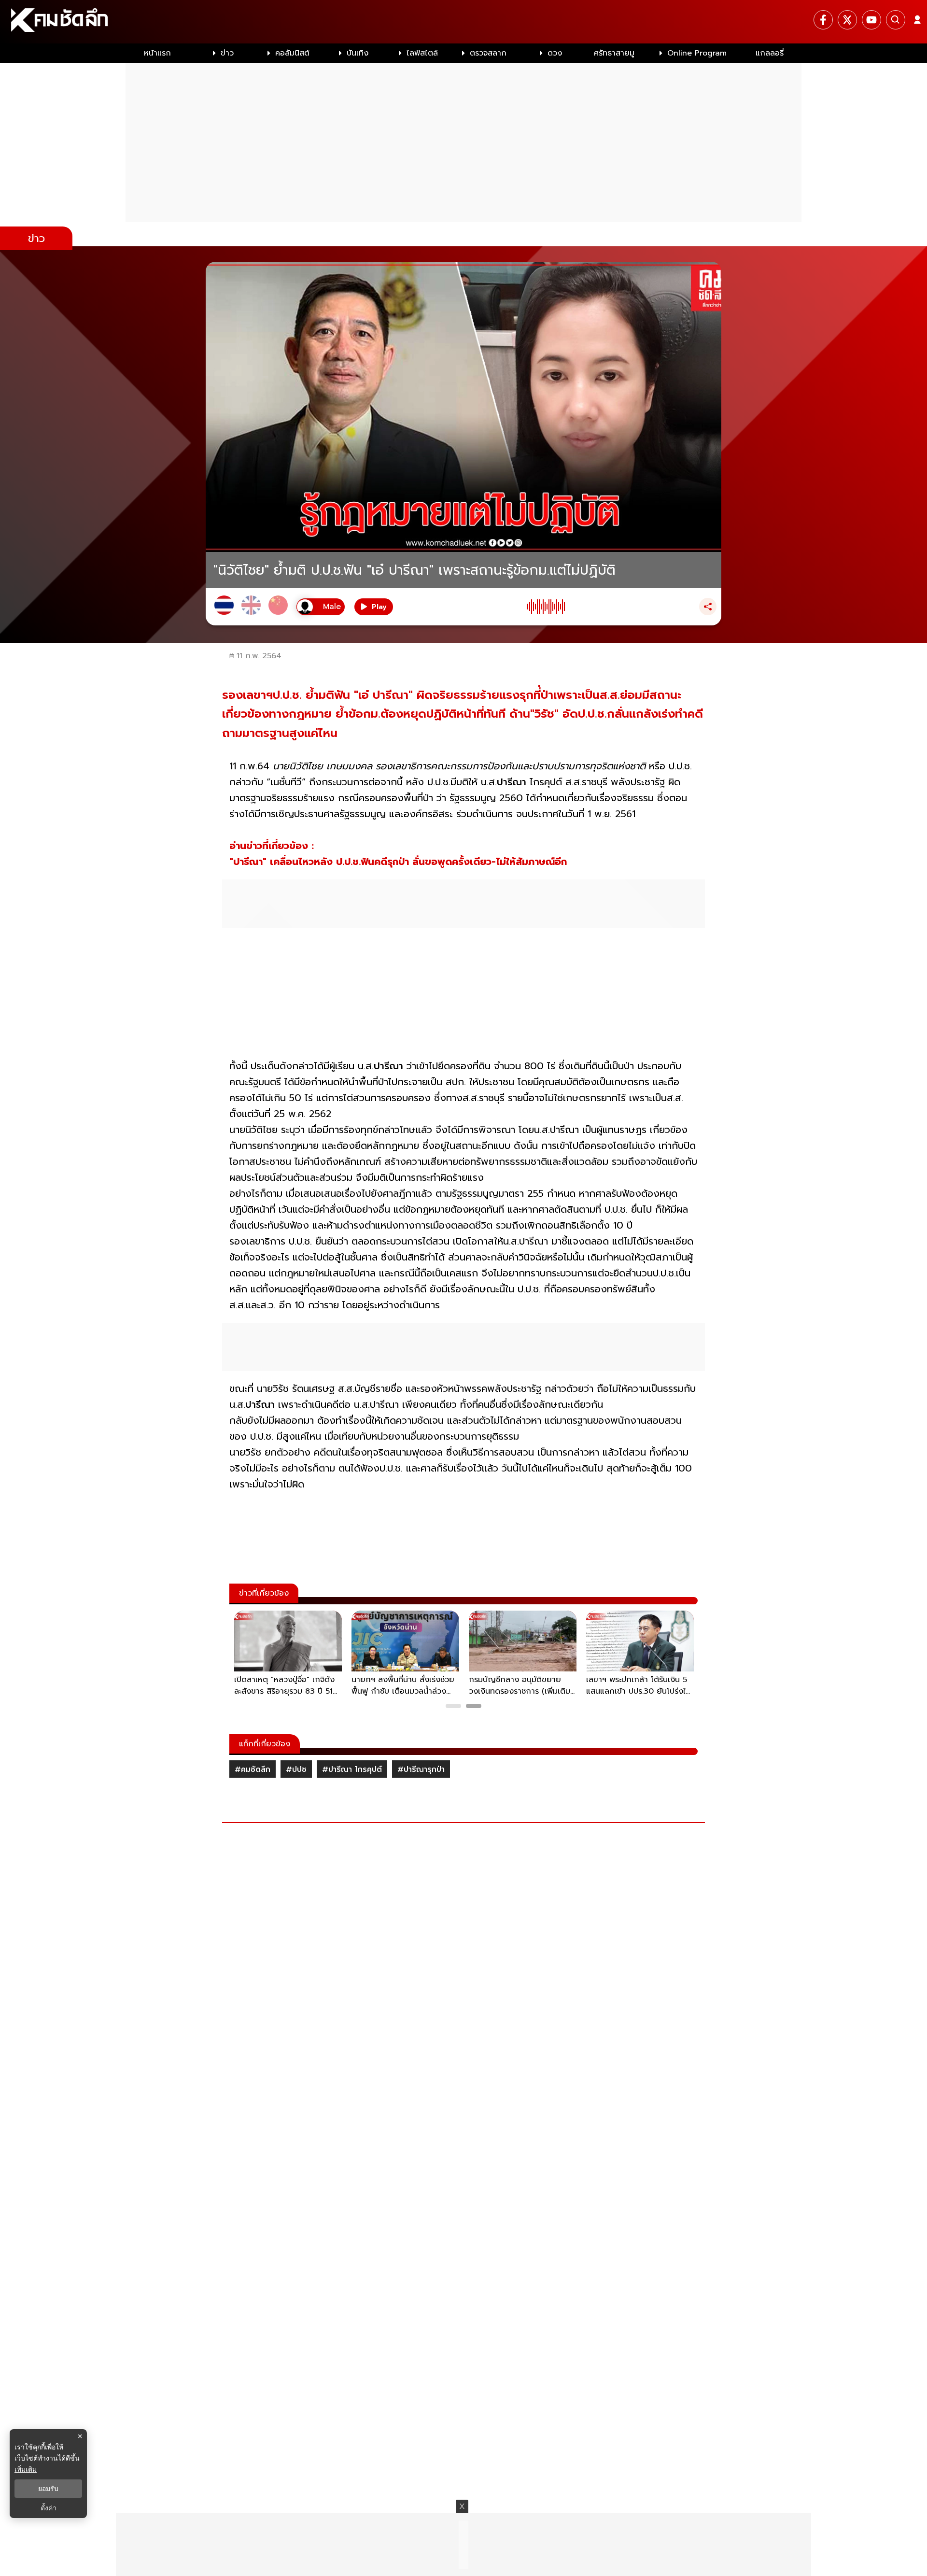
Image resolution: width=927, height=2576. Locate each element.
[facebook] (823, 20)
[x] (847, 20)
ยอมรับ (48, 2489)
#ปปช (296, 1769)
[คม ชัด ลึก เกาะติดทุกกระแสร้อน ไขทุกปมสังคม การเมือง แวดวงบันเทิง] (463, 22)
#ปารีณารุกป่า (421, 1769)
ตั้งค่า (49, 2508)
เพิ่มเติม (26, 2469)
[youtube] (871, 20)
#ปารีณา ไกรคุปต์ (352, 1769)
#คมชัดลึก (253, 1769)
